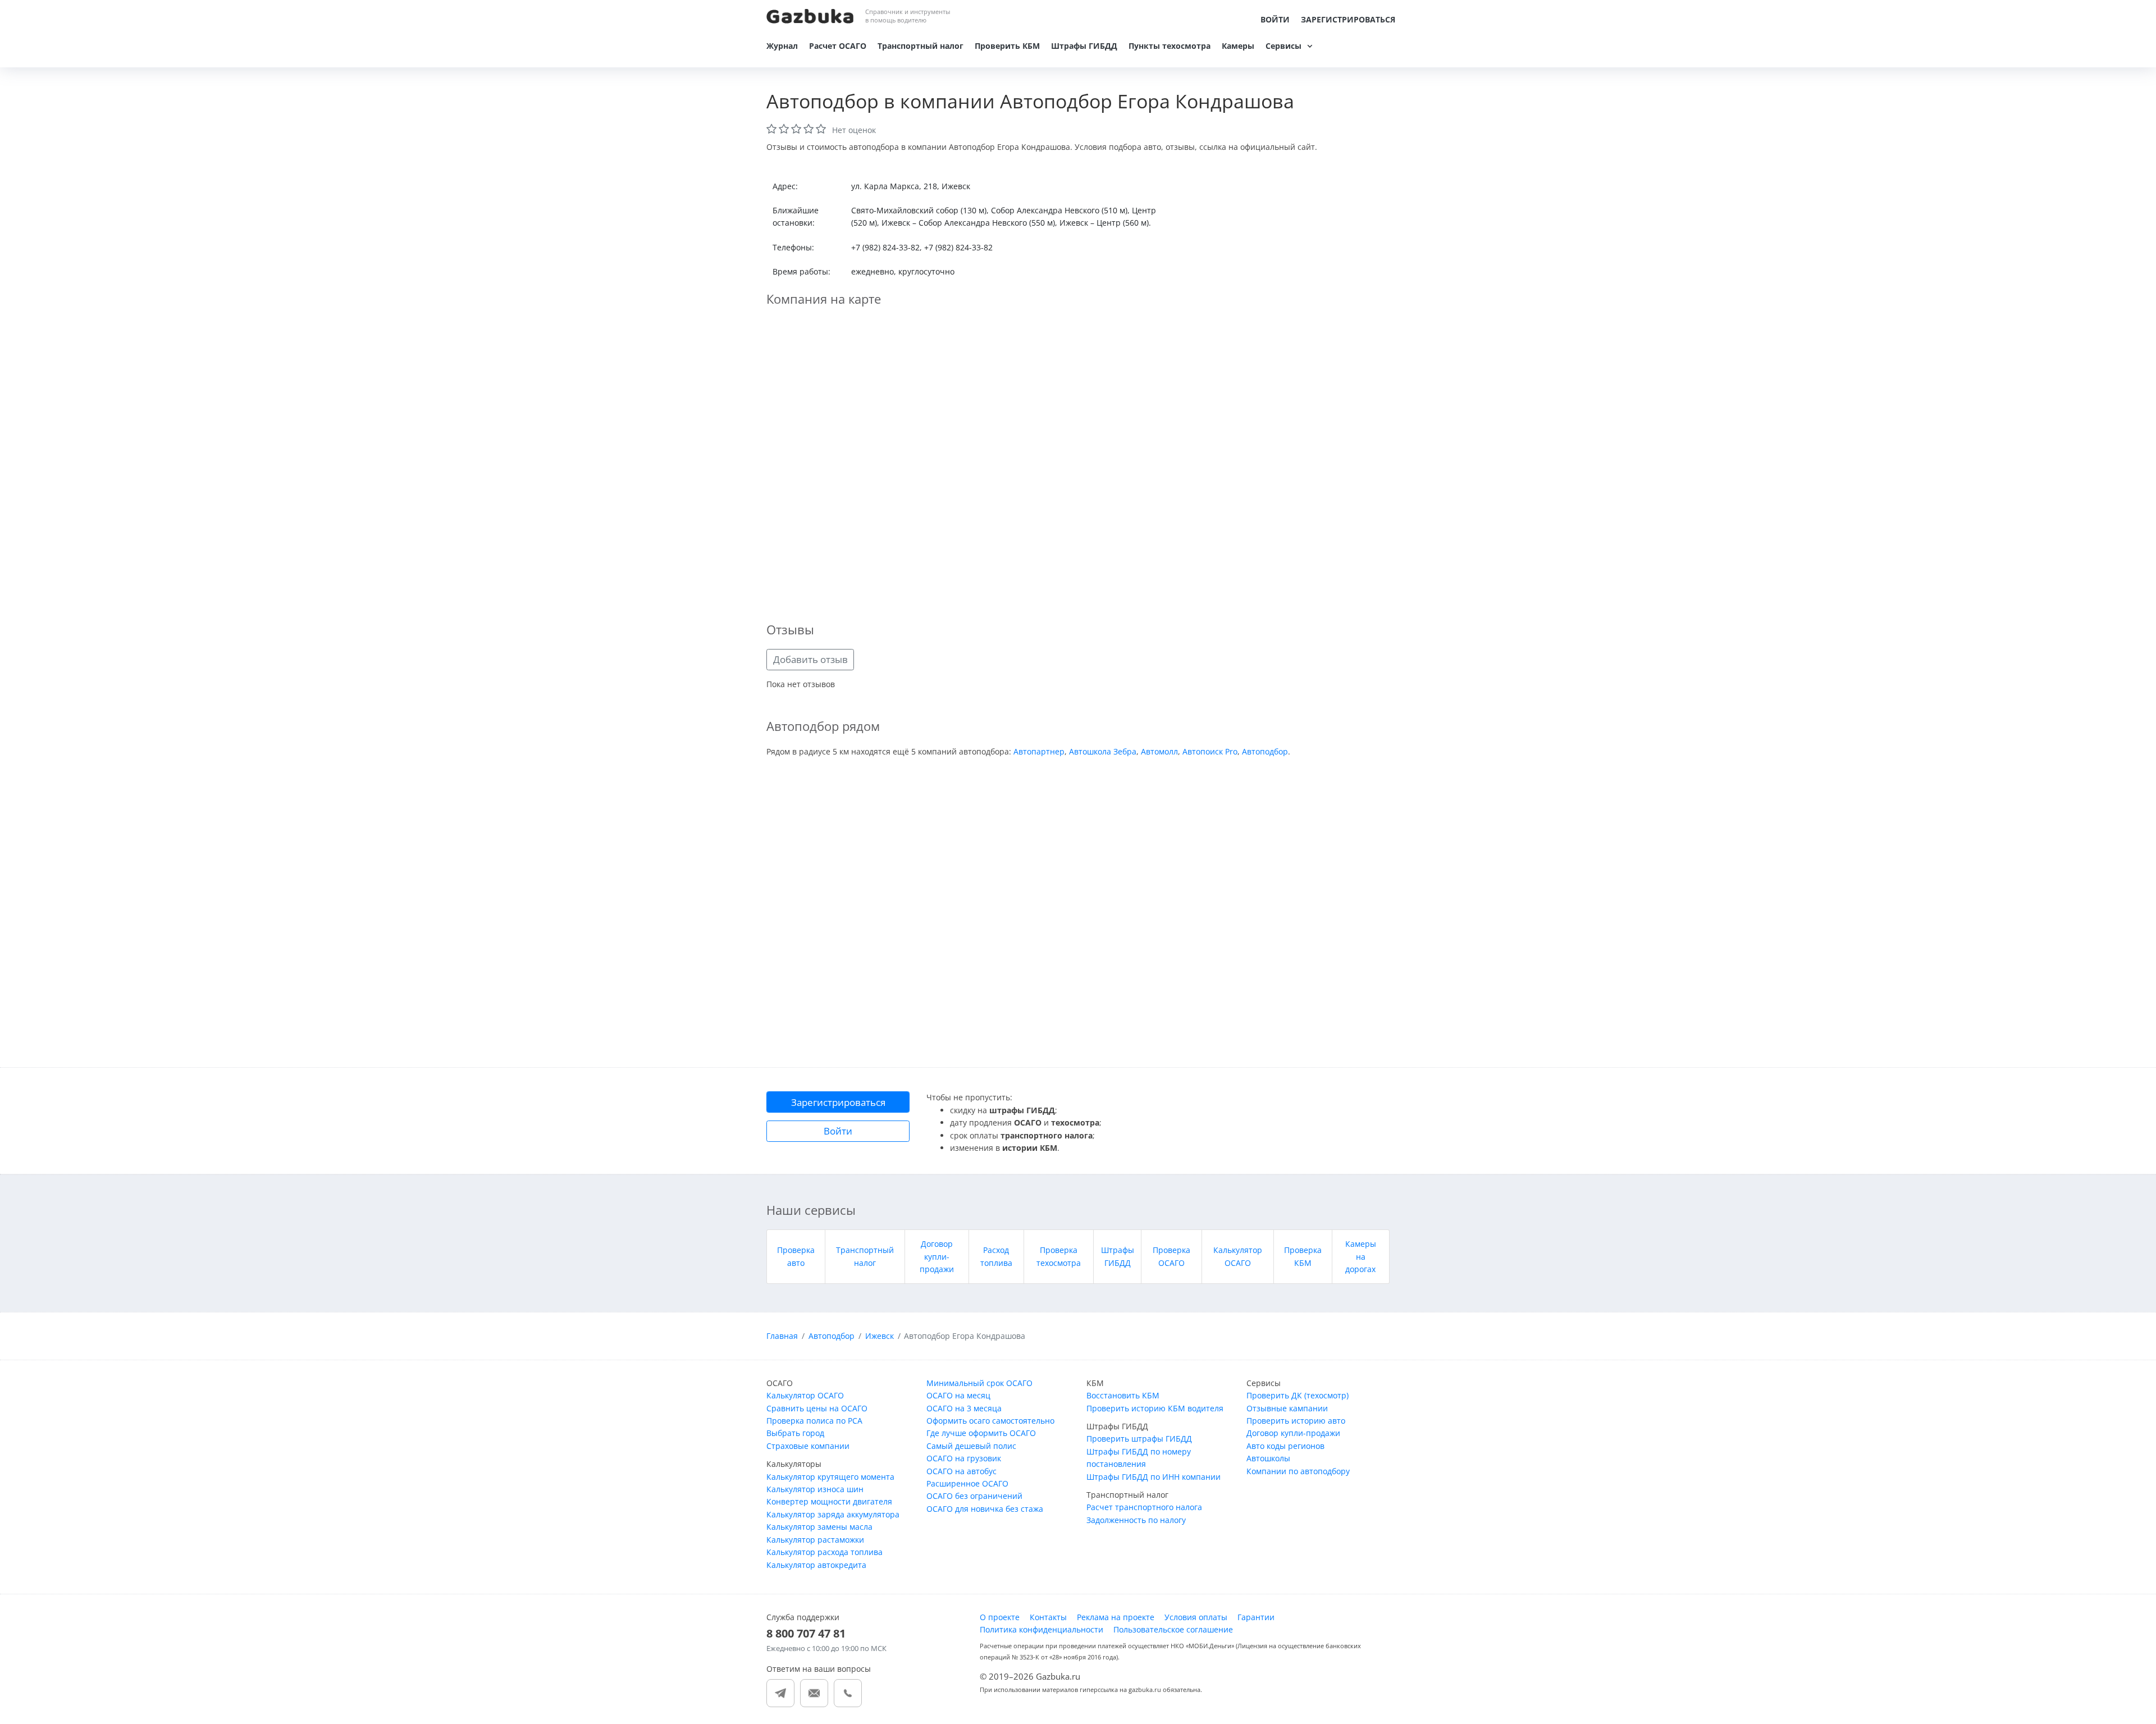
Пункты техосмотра (1170, 46)
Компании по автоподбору (1298, 1471)
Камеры (1238, 46)
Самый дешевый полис (971, 1446)
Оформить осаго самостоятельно (990, 1421)
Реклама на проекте (1116, 1617)
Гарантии (1256, 1617)
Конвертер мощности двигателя (829, 1501)
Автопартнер (1039, 751)
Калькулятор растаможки (815, 1540)
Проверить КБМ (1007, 46)
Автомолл (1159, 751)
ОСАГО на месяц (958, 1395)
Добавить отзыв (810, 659)
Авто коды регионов (1285, 1446)
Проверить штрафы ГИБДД (1139, 1439)
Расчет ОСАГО (838, 46)
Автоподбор (1265, 751)
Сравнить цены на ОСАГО (817, 1408)
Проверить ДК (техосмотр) (1298, 1395)
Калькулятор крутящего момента (830, 1477)
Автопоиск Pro (1210, 751)
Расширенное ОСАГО (967, 1483)
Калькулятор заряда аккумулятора (833, 1514)
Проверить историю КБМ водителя (1155, 1408)
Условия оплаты (1196, 1617)
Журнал (782, 46)
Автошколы (1268, 1458)
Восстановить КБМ (1123, 1395)
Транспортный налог (921, 46)
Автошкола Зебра (1103, 751)
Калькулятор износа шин (815, 1489)
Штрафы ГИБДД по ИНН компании (1154, 1477)
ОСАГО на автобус (961, 1471)
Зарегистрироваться (1348, 19)
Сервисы (1283, 46)
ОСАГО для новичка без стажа (985, 1509)
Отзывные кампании (1287, 1408)
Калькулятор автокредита (816, 1565)
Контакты (1048, 1617)
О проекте (1000, 1617)
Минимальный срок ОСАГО (979, 1383)
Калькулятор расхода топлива (825, 1552)
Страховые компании (808, 1446)
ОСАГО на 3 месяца (964, 1408)
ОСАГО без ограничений (974, 1496)
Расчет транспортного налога (1144, 1507)
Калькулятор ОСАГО (805, 1395)
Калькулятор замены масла (819, 1527)
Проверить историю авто (1296, 1421)
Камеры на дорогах (1361, 1256)
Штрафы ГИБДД (1084, 46)
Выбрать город (795, 1433)
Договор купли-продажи (937, 1256)
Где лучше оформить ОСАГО (981, 1433)
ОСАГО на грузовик (964, 1458)
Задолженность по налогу (1136, 1520)
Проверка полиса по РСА (814, 1421)
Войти (1275, 19)
